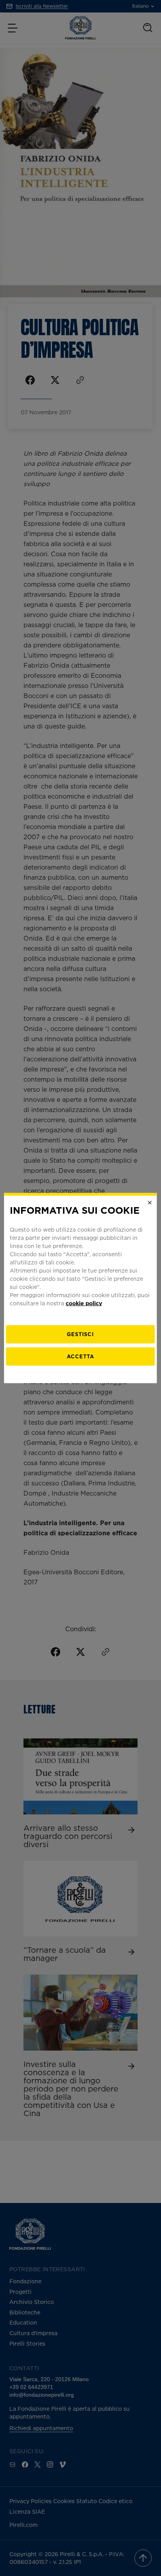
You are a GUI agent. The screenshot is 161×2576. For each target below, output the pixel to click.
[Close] (150, 1202)
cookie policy (84, 1303)
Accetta (80, 1356)
